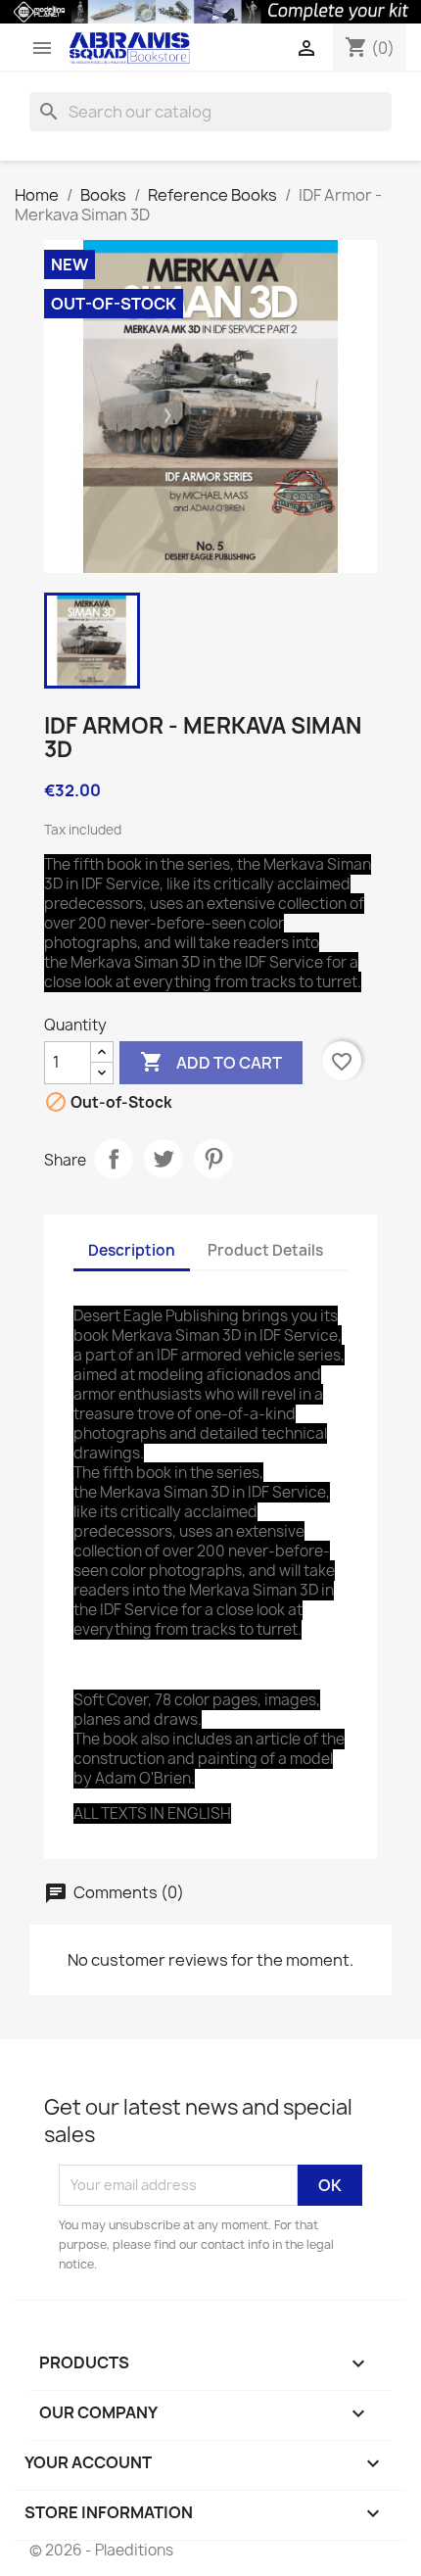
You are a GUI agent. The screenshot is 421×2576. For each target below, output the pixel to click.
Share (114, 1159)
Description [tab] (132, 1250)
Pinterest (213, 1159)
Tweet (164, 1159)
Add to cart (211, 1062)
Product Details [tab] (265, 1250)
